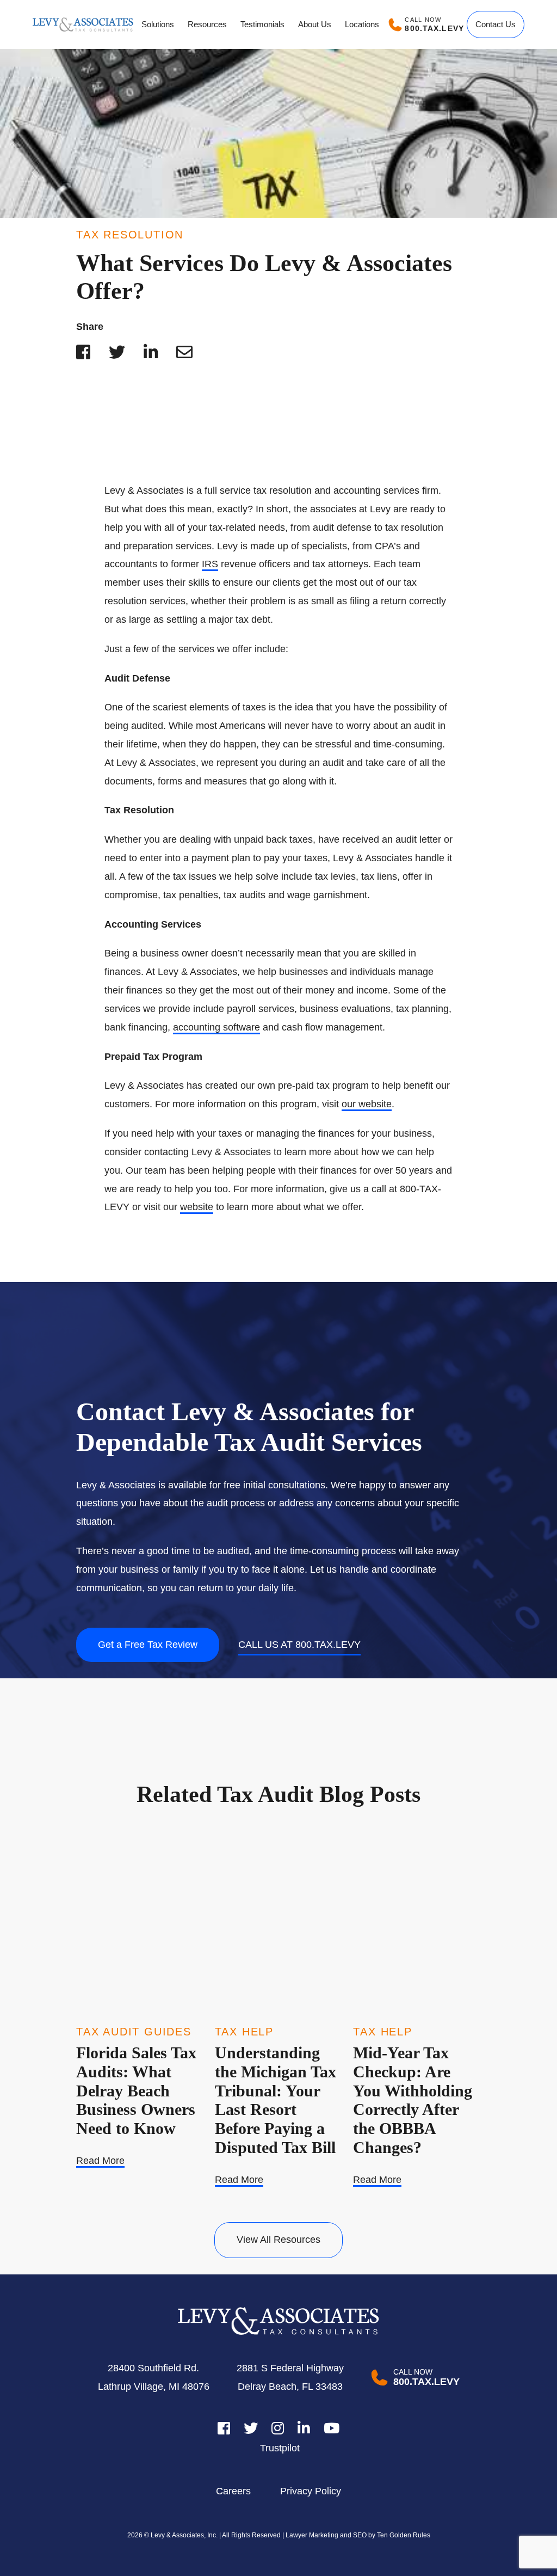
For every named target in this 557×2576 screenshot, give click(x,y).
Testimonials (262, 24)
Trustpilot (280, 2448)
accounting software (216, 1027)
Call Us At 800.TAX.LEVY (299, 1645)
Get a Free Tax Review (148, 1645)
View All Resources (278, 2240)
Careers (233, 2491)
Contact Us (496, 24)
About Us (315, 24)
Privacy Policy (311, 2491)
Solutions (158, 24)
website (197, 1207)
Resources (207, 24)
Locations (362, 24)
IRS (210, 564)
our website (367, 1104)
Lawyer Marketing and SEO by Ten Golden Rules (357, 2535)
